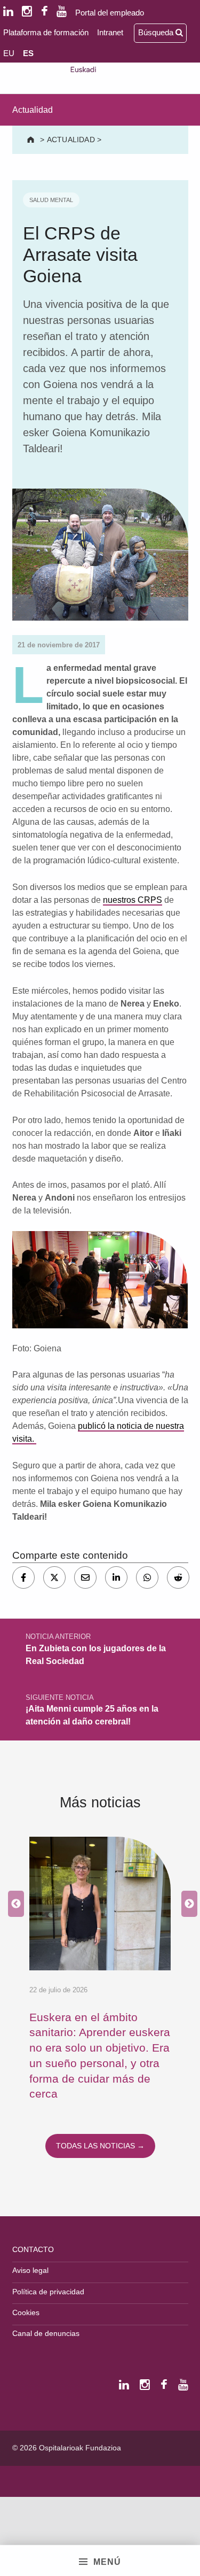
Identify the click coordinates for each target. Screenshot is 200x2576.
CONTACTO (33, 2249)
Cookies (26, 2312)
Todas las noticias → (100, 2146)
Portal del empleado (110, 13)
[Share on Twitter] (54, 1577)
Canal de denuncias (46, 2333)
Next (187, 1904)
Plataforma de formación (46, 32)
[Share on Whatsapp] (147, 1577)
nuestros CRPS (133, 900)
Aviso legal (30, 2270)
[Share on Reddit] (178, 1577)
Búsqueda (157, 32)
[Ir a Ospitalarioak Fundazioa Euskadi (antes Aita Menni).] (32, 140)
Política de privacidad (48, 2292)
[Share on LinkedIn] (116, 1577)
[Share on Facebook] (23, 1577)
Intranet (110, 32)
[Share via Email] (85, 1577)
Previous (13, 1904)
